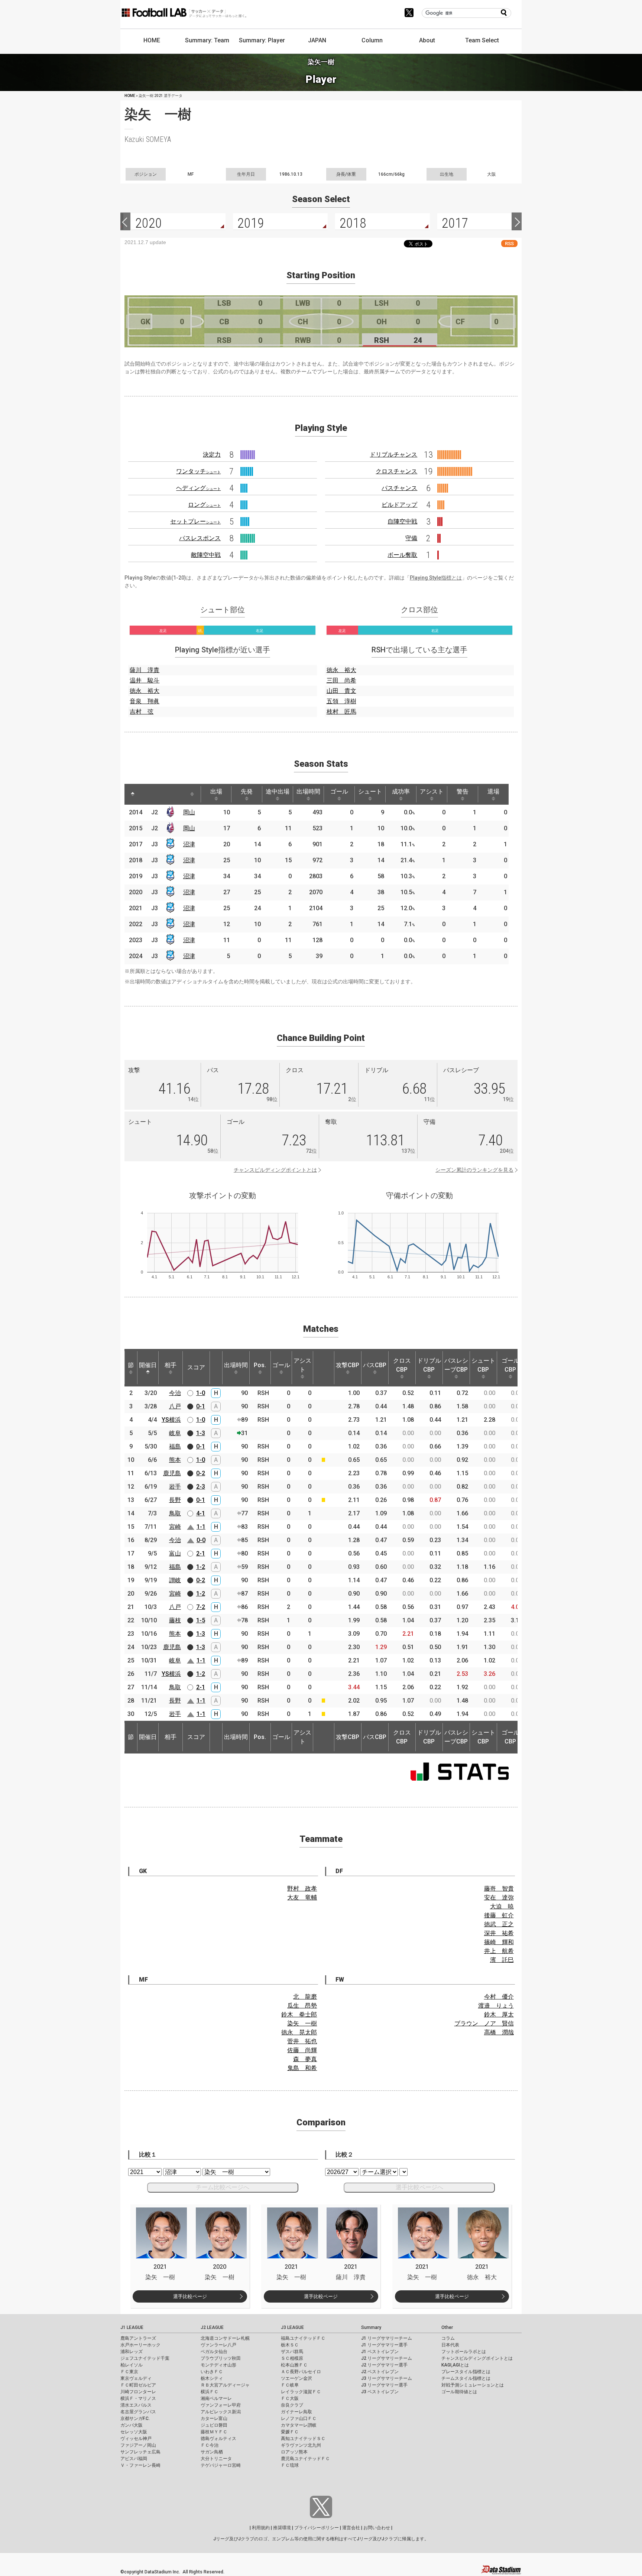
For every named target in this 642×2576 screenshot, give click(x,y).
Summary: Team (207, 40)
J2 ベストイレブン (380, 2372)
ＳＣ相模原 (292, 2358)
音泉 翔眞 (145, 701)
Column (372, 40)
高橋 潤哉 (499, 2032)
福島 (175, 1446)
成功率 (401, 791)
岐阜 (175, 1433)
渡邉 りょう (496, 2006)
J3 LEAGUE (292, 2327)
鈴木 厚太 (499, 2014)
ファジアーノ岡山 (138, 2445)
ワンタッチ (198, 471)
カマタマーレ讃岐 (299, 2425)
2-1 (201, 1553)
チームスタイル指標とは (466, 2378)
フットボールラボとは (464, 2352)
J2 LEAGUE (212, 2327)
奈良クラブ (292, 2405)
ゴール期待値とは (459, 2392)
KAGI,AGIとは (455, 2365)
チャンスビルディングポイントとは (275, 1170)
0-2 (201, 1473)
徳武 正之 (499, 1924)
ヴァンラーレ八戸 (218, 2345)
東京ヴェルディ (136, 2378)
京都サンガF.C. (135, 2418)
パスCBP (375, 1365)
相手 (171, 1365)
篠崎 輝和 (499, 1942)
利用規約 (261, 2528)
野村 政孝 (302, 1889)
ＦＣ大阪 (290, 2398)
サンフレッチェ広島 (140, 2452)
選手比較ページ (190, 2296)
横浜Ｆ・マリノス (138, 2398)
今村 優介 (499, 1997)
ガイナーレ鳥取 (296, 2412)
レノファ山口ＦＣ (299, 2418)
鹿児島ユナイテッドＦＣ (305, 2459)
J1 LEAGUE (132, 2327)
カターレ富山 (214, 2418)
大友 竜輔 (302, 1897)
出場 (216, 791)
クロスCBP (402, 1365)
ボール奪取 (402, 555)
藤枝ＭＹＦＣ (214, 2432)
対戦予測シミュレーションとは (473, 2385)
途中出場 (278, 791)
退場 (493, 791)
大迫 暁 (502, 1906)
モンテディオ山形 (218, 2365)
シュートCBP (483, 1365)
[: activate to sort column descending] (133, 794)
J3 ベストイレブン (380, 2392)
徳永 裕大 (145, 691)
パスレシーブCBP (456, 1365)
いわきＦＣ (212, 2372)
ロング (204, 505)
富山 (175, 1553)
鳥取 (175, 1513)
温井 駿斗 (145, 680)
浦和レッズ (132, 2352)
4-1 (201, 1513)
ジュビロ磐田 (214, 2425)
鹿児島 (172, 1473)
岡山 (189, 812)
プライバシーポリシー (317, 2528)
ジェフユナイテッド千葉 (145, 2358)
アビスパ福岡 (134, 2459)
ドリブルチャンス (393, 455)
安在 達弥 (499, 1897)
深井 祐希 (499, 1933)
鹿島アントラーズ (138, 2338)
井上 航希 (499, 1951)
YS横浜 (171, 1420)
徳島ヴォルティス (218, 2439)
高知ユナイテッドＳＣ (303, 2439)
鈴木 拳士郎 (299, 2014)
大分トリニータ (216, 2459)
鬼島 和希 (302, 2068)
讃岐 (175, 1580)
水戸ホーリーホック (140, 2345)
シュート (370, 791)
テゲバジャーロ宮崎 (221, 2465)
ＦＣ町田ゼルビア (138, 2385)
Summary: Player (262, 40)
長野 (175, 1500)
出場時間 (308, 791)
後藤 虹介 (499, 1915)
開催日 (148, 1365)
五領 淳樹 (341, 701)
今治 (175, 1393)
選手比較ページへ (419, 2187)
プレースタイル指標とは (466, 2372)
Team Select (482, 40)
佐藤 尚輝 (302, 2050)
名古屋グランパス (138, 2412)
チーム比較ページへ (223, 2187)
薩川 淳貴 (145, 670)
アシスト (432, 791)
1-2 (201, 1567)
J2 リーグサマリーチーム (387, 2358)
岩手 (175, 1487)
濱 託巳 (502, 1960)
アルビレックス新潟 (221, 2412)
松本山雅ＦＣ (294, 2365)
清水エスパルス (136, 2405)
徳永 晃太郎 (299, 2032)
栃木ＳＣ (290, 2345)
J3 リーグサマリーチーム (387, 2378)
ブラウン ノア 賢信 (484, 2023)
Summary (371, 2327)
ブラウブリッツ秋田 (221, 2358)
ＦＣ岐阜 (290, 2385)
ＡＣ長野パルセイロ (301, 2372)
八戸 (175, 1406)
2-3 (201, 1487)
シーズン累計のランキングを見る (474, 1170)
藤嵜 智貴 (499, 1889)
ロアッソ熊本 (294, 2452)
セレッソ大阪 (134, 2432)
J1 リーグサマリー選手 (384, 2345)
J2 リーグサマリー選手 (384, 2365)
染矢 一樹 (302, 2023)
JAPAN (317, 40)
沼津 (189, 844)
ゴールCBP (510, 1365)
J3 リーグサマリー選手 (384, 2385)
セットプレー (195, 521)
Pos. (260, 1365)
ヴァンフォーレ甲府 (221, 2405)
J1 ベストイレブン (380, 2352)
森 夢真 (305, 2059)
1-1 (201, 1527)
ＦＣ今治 (210, 2445)
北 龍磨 (305, 1997)
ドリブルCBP (429, 1365)
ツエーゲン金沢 (296, 2378)
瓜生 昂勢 (302, 2006)
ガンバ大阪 (132, 2425)
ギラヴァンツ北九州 (301, 2445)
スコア (196, 1367)
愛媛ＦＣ (290, 2432)
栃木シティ (212, 2378)
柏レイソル (132, 2365)
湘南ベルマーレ (216, 2398)
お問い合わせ (377, 2528)
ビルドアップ (399, 505)
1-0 (201, 1393)
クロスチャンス (396, 471)
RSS (509, 244)
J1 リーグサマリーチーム (387, 2338)
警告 (463, 791)
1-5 (201, 1620)
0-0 (201, 1540)
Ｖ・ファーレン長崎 (140, 2465)
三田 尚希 (341, 680)
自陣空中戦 (402, 521)
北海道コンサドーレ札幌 (225, 2338)
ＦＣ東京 (129, 2372)
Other (447, 2327)
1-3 (201, 1433)
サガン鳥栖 (212, 2452)
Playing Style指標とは (436, 578)
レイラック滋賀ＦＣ (301, 2392)
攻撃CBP (348, 1365)
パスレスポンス (200, 538)
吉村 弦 (142, 712)
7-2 (201, 1607)
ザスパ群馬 (292, 2352)
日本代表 (450, 2345)
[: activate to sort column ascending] (147, 794)
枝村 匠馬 (341, 712)
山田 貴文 (341, 691)
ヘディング (198, 488)
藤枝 (175, 1620)
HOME (152, 40)
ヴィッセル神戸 (136, 2439)
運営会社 (351, 2528)
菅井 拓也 (302, 2041)
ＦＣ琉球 (290, 2465)
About (427, 40)
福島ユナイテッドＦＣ (303, 2338)
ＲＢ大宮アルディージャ (225, 2385)
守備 (411, 538)
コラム (448, 2338)
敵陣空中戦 (206, 555)
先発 (247, 791)
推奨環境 (282, 2528)
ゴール (339, 791)
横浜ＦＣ (210, 2392)
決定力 (212, 455)
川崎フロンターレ (138, 2392)
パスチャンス (399, 488)
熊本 (175, 1460)
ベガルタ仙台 (214, 2352)
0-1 (201, 1406)
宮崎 (175, 1527)
